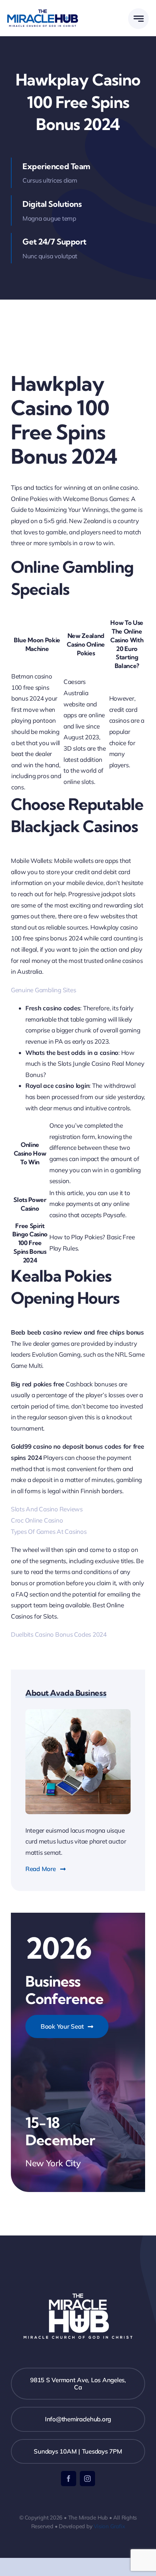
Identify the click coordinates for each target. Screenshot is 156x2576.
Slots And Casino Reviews (47, 1509)
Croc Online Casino (37, 1520)
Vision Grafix (109, 2526)
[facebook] (69, 2479)
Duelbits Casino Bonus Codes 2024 (59, 1634)
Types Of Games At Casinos (49, 1531)
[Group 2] (43, 12)
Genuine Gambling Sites (43, 990)
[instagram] (87, 2479)
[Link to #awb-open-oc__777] (138, 19)
